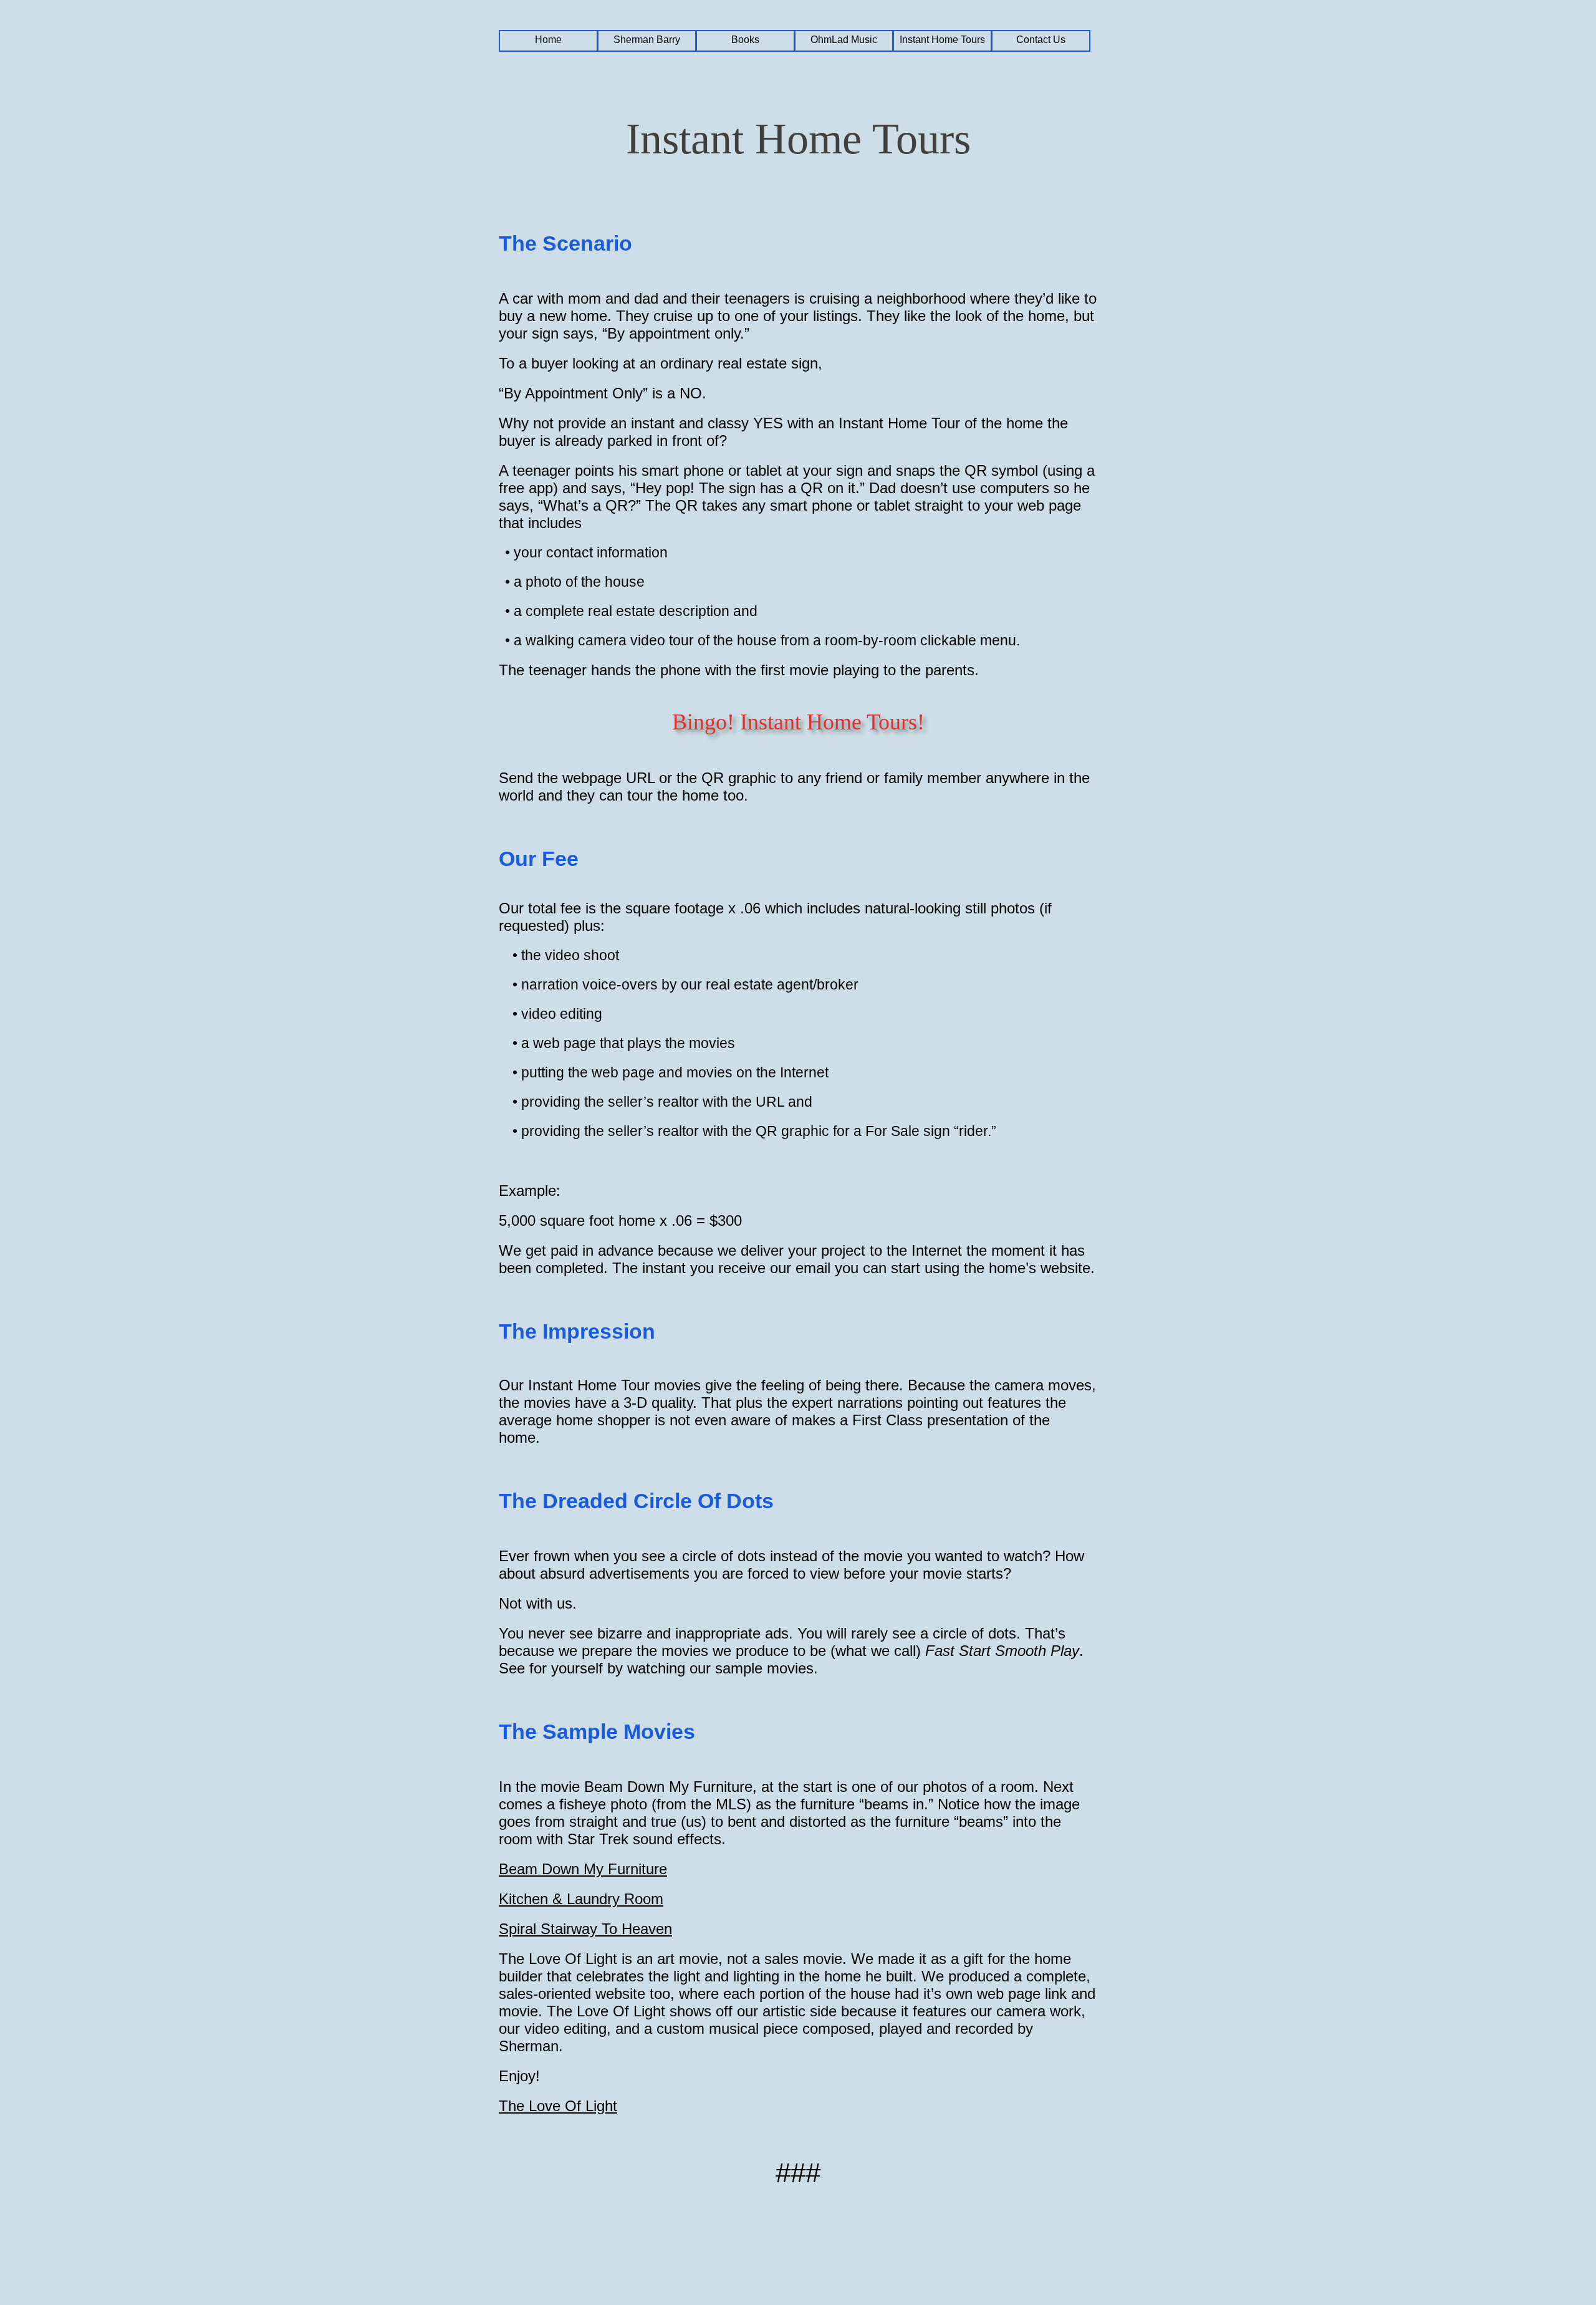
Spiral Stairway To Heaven (585, 1929)
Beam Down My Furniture (583, 1869)
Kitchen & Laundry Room (581, 1899)
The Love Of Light (558, 2106)
